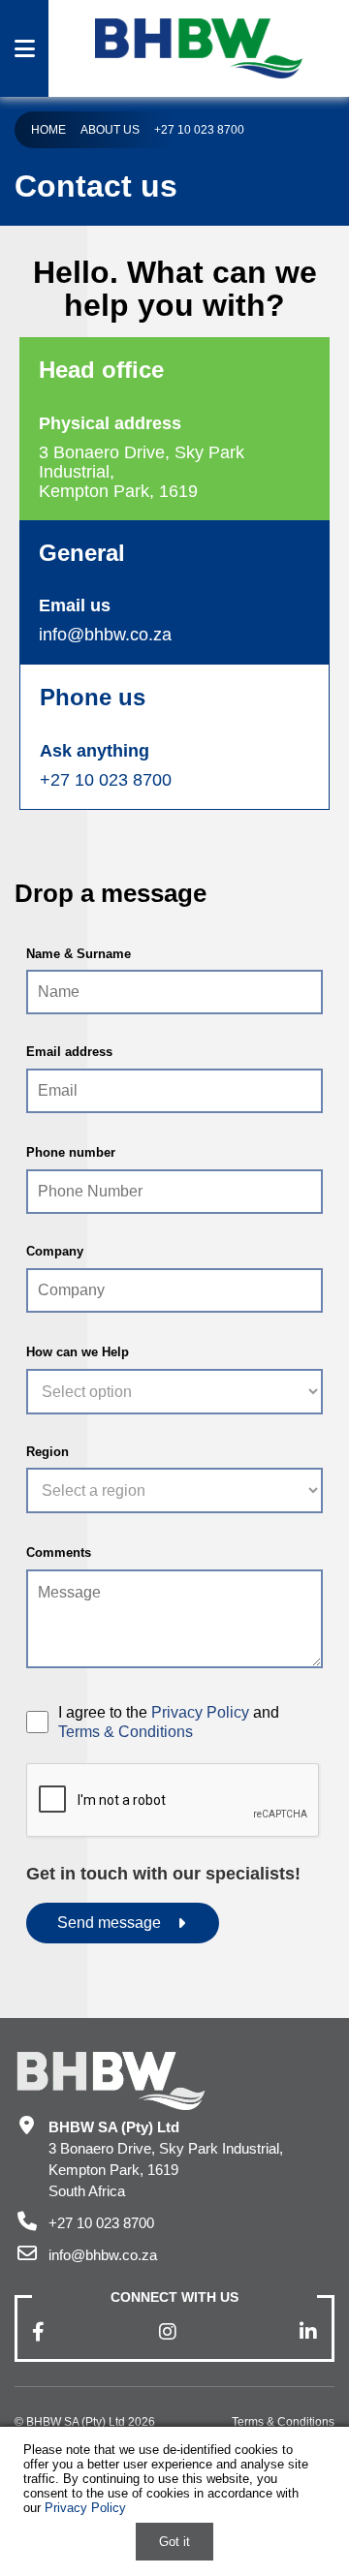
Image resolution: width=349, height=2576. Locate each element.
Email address (69, 1052)
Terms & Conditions (126, 1732)
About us (110, 130)
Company (55, 1251)
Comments (59, 1552)
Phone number (71, 1152)
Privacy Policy (200, 1712)
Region (48, 1452)
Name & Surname (79, 954)
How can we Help (78, 1352)
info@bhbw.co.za (105, 635)
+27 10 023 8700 (199, 130)
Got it (174, 2542)
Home (48, 130)
